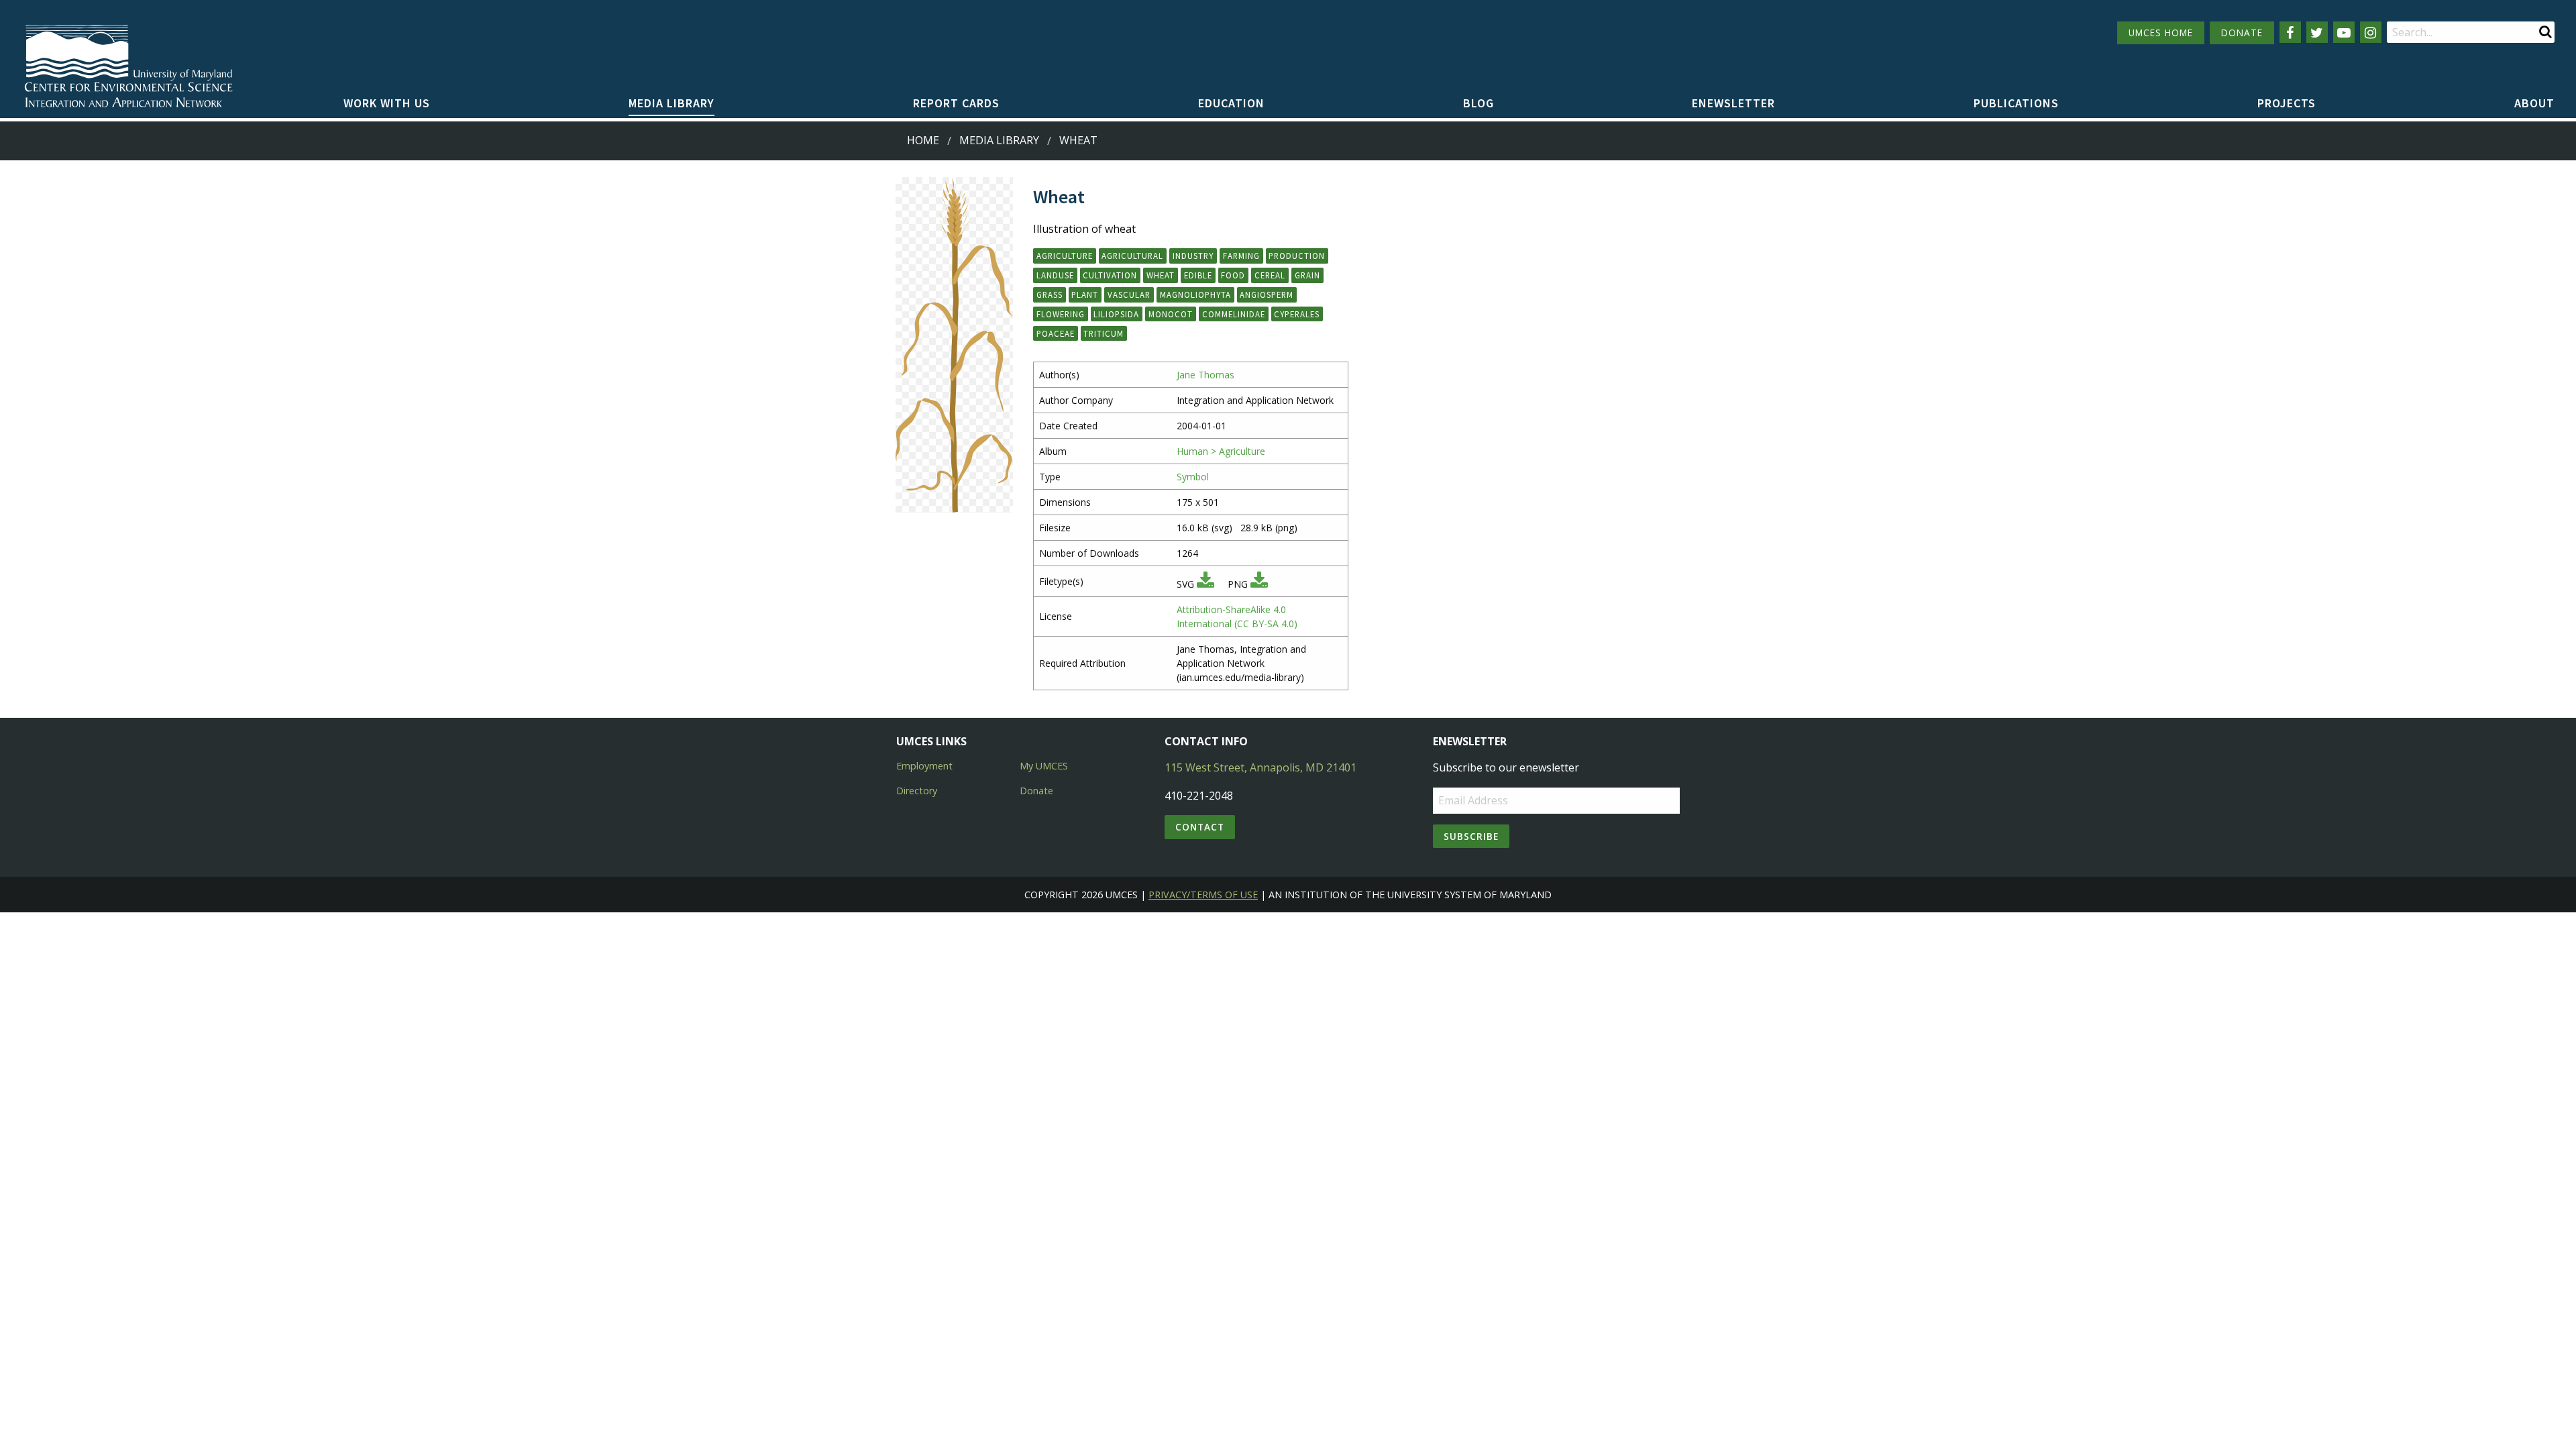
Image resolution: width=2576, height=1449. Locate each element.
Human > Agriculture (1221, 451)
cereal (1270, 275)
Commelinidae (1234, 314)
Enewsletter (1733, 103)
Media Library (672, 103)
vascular (1129, 294)
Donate (1036, 791)
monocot (1171, 314)
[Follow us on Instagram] (2371, 32)
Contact (1200, 827)
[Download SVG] (1205, 584)
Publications (2016, 103)
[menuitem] (387, 104)
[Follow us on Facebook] (2290, 32)
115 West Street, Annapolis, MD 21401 (1260, 767)
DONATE (2242, 33)
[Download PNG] (1259, 584)
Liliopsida (1116, 314)
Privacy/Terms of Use (1203, 895)
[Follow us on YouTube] (2344, 32)
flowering (1061, 314)
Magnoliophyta (1195, 294)
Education (1231, 103)
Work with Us (387, 103)
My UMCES (1044, 766)
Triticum (1104, 333)
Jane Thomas (1205, 375)
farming (1241, 256)
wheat (1161, 275)
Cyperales (1297, 314)
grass (1050, 294)
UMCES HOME (2161, 33)
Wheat (1078, 140)
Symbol (1193, 477)
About (2534, 103)
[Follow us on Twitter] (2317, 32)
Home (923, 140)
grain (1307, 275)
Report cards (956, 103)
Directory (917, 791)
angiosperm (1267, 294)
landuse (1055, 275)
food (1233, 275)
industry (1193, 256)
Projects (2287, 103)
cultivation (1110, 275)
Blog (1479, 103)
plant (1085, 294)
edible (1198, 275)
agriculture (1065, 256)
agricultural (1132, 256)
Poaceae (1056, 333)
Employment (924, 766)
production (1297, 256)
